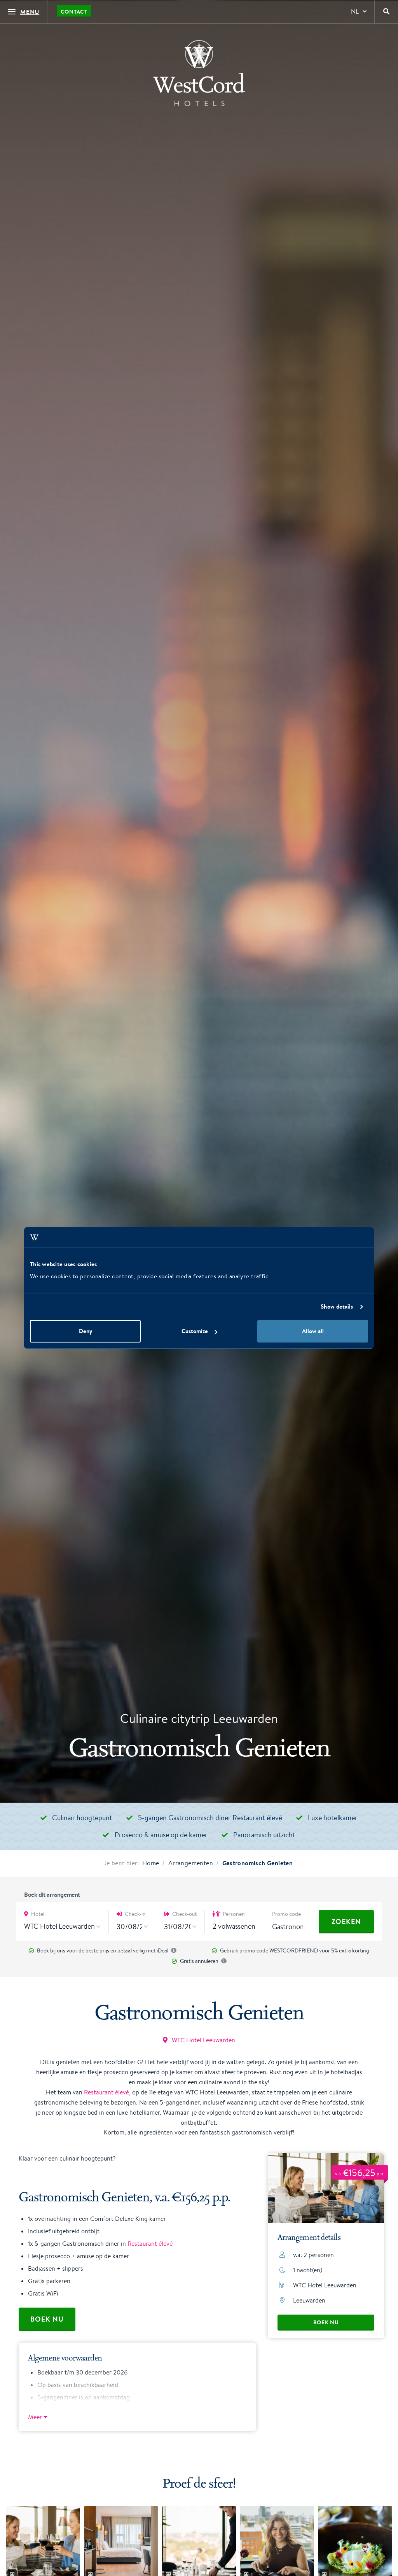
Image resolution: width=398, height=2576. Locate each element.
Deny (86, 1331)
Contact (74, 12)
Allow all (313, 1331)
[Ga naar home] (199, 73)
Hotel (37, 1914)
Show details (337, 1306)
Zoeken (346, 1921)
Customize (195, 1331)
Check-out (184, 1914)
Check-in (135, 1914)
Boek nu (326, 2322)
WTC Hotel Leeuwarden (203, 2040)
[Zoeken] (386, 12)
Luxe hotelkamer (333, 1817)
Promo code (286, 1914)
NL (355, 11)
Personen (233, 1914)
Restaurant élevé (106, 2092)
